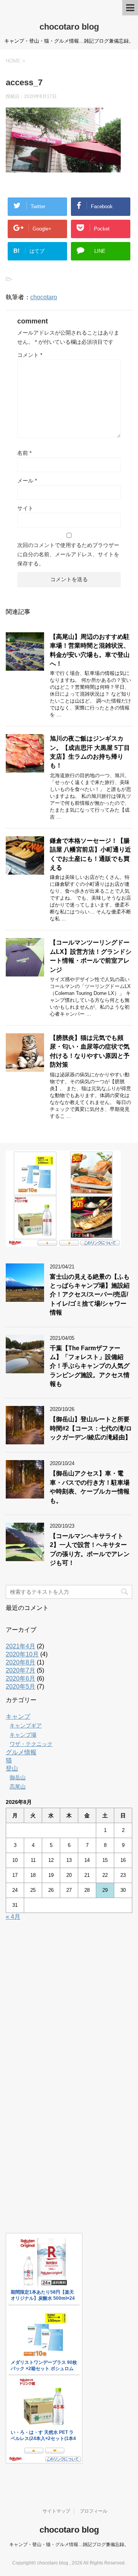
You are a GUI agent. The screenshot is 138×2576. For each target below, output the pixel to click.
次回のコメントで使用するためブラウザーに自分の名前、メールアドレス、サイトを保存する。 (68, 554)
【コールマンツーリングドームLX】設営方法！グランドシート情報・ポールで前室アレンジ (91, 956)
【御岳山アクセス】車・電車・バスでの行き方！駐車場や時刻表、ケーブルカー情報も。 (90, 1487)
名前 (24, 453)
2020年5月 (21, 1687)
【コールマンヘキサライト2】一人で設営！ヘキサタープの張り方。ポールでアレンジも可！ (90, 1549)
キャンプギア (26, 1726)
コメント (30, 355)
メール (27, 481)
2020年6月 (21, 1678)
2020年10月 (22, 1654)
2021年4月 (21, 1646)
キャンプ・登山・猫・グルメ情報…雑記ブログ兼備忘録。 (69, 2545)
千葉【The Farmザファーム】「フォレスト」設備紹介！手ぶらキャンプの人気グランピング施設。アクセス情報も (90, 1366)
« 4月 (13, 1917)
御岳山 (18, 1777)
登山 (12, 1768)
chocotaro (44, 297)
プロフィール (94, 2511)
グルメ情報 (21, 1752)
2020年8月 (21, 1662)
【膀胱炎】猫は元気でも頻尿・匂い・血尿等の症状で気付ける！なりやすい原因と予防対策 (90, 1051)
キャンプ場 (23, 1735)
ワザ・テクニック (31, 1744)
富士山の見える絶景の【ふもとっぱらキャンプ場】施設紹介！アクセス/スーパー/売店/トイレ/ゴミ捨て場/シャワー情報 (90, 1295)
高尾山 (18, 1787)
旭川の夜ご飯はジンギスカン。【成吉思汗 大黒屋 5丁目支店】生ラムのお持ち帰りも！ (90, 752)
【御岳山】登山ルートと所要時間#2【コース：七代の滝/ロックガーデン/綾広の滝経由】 (91, 1428)
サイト (25, 508)
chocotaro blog (69, 27)
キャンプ (18, 1717)
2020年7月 (21, 1670)
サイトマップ (56, 2511)
